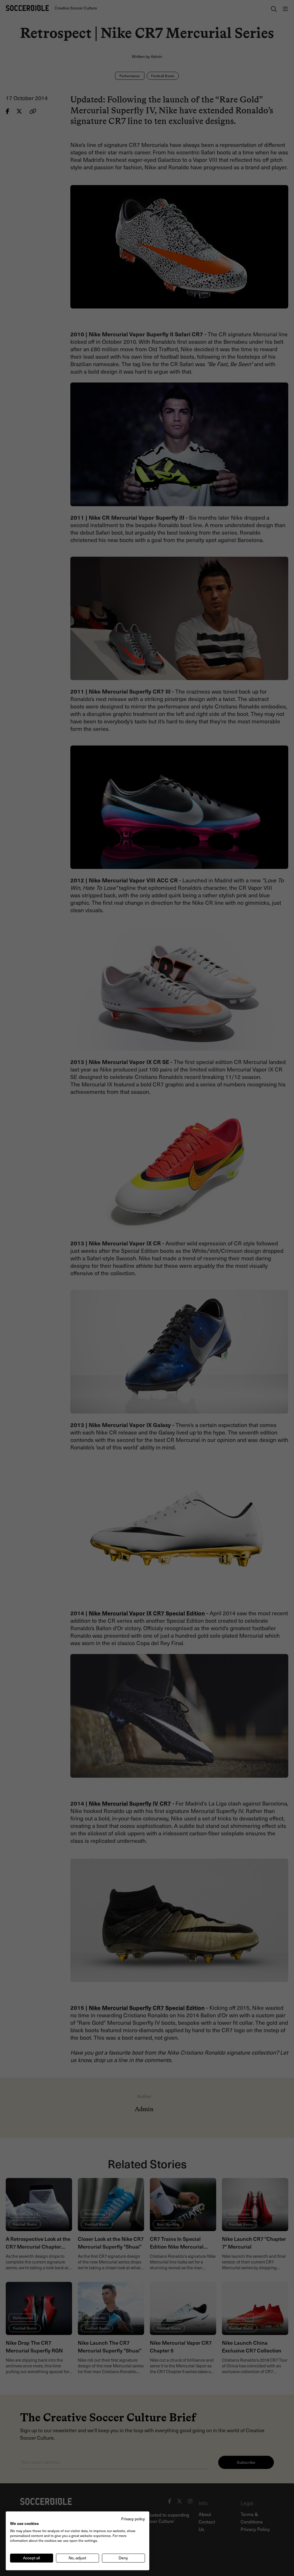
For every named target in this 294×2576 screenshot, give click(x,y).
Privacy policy (133, 2519)
